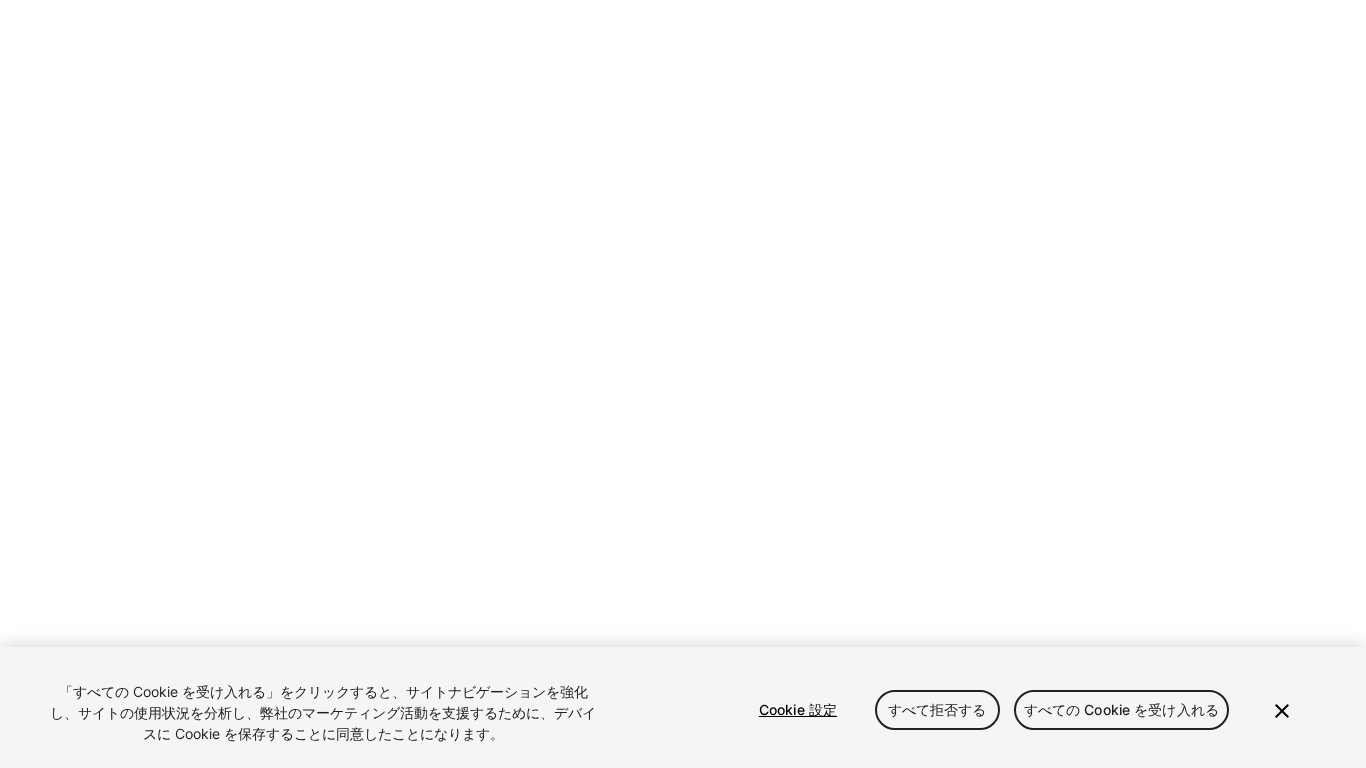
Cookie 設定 (798, 709)
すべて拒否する (937, 709)
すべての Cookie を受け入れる (1122, 709)
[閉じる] (1282, 711)
